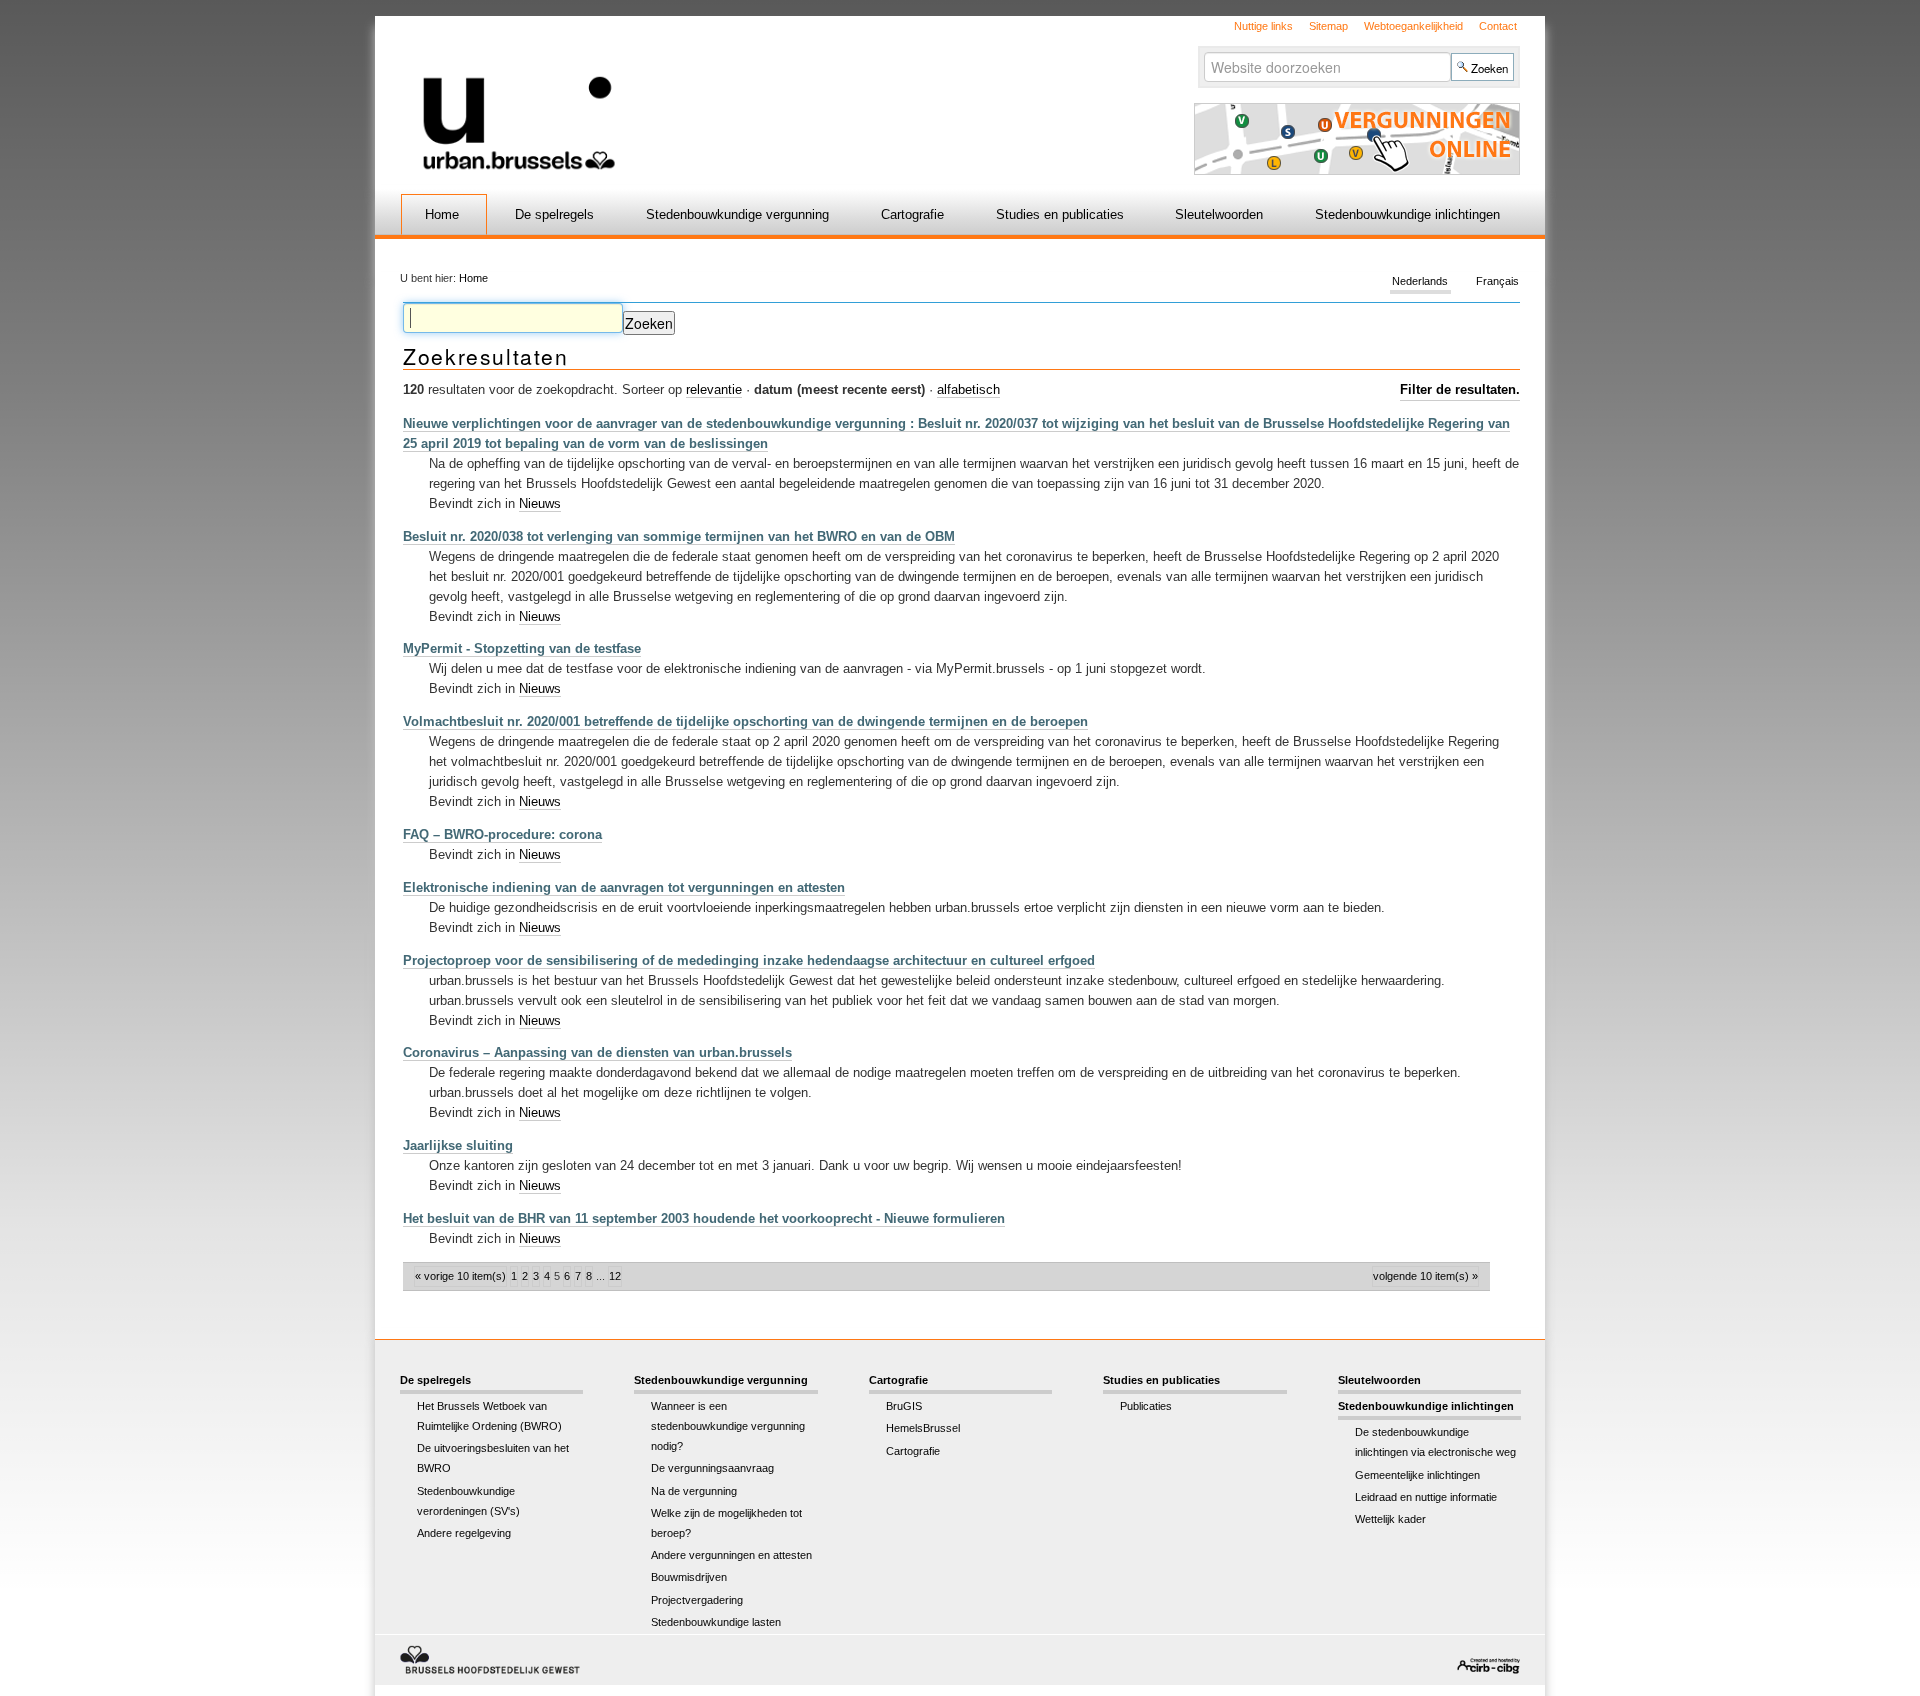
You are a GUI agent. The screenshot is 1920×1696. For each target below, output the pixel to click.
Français (1497, 282)
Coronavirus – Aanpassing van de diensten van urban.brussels (597, 1052)
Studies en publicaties (1060, 214)
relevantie (714, 389)
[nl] (722, 93)
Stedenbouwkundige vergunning (737, 214)
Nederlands (1420, 282)
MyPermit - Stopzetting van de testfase (522, 648)
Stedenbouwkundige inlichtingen (1407, 214)
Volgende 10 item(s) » (1425, 1276)
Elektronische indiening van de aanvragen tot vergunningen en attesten (624, 887)
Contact (1498, 26)
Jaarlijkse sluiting (458, 1145)
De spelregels (554, 214)
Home (442, 214)
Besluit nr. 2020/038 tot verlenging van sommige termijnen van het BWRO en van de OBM (679, 536)
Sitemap (1328, 26)
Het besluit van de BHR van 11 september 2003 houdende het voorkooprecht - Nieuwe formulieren (704, 1218)
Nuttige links (1263, 26)
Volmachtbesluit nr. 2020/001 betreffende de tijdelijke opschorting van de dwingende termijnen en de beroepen (745, 721)
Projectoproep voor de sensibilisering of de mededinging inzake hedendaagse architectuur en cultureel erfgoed (749, 960)
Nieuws (540, 503)
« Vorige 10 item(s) (460, 1276)
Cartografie (912, 214)
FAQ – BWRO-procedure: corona (502, 834)
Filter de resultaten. (1460, 389)
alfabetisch (968, 389)
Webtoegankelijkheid (1413, 26)
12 (615, 1276)
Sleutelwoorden (1219, 214)
